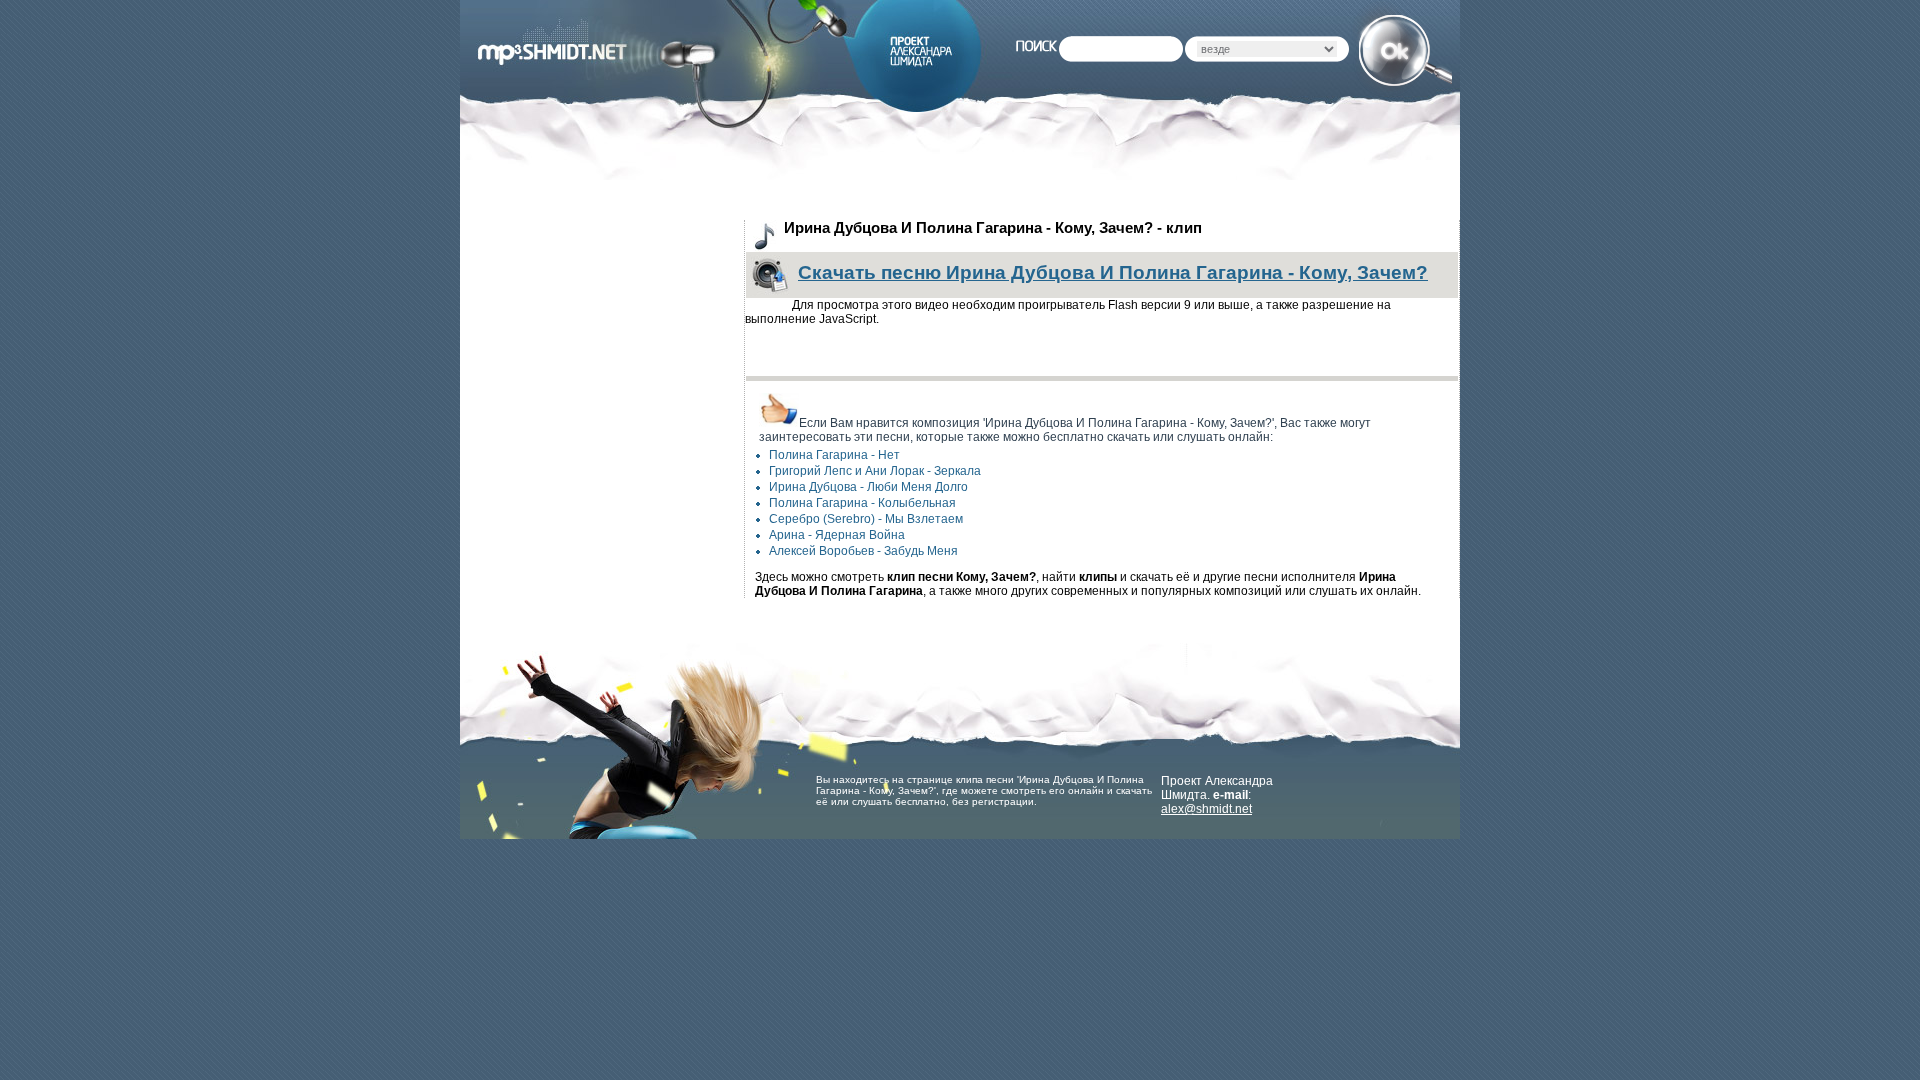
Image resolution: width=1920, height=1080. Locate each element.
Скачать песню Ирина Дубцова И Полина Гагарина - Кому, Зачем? (1113, 272)
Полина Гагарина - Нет (834, 455)
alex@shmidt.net (1206, 809)
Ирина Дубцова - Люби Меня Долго (868, 487)
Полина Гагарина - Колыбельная (862, 503)
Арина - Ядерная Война (837, 535)
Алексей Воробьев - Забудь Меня (863, 551)
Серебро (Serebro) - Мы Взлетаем (866, 519)
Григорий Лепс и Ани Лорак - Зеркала (875, 471)
